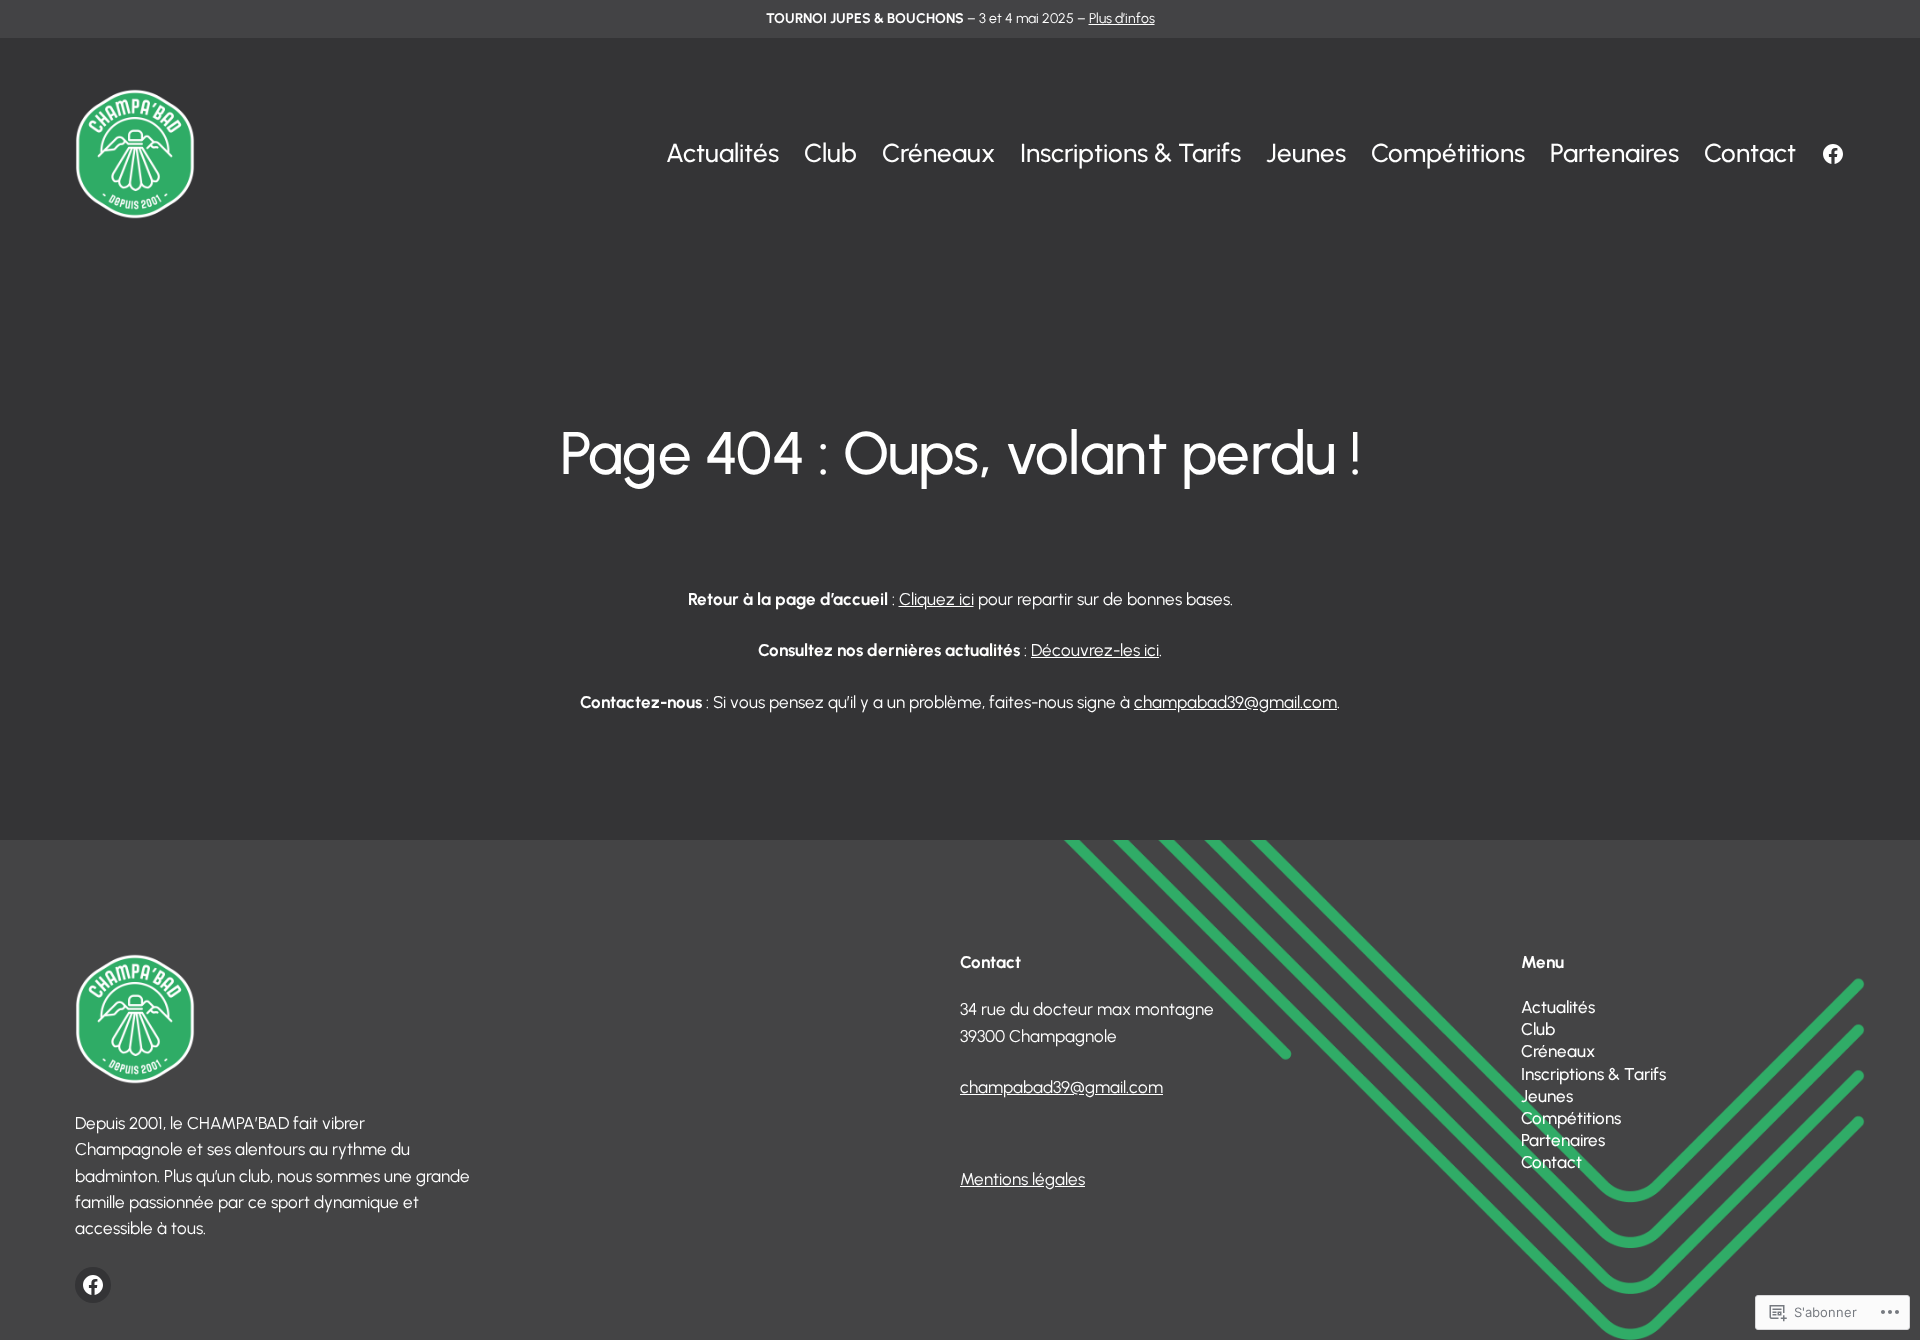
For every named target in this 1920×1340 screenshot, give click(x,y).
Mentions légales (1022, 1179)
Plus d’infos (1122, 18)
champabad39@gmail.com (1235, 702)
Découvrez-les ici (1095, 650)
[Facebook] (1833, 154)
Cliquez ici (936, 599)
